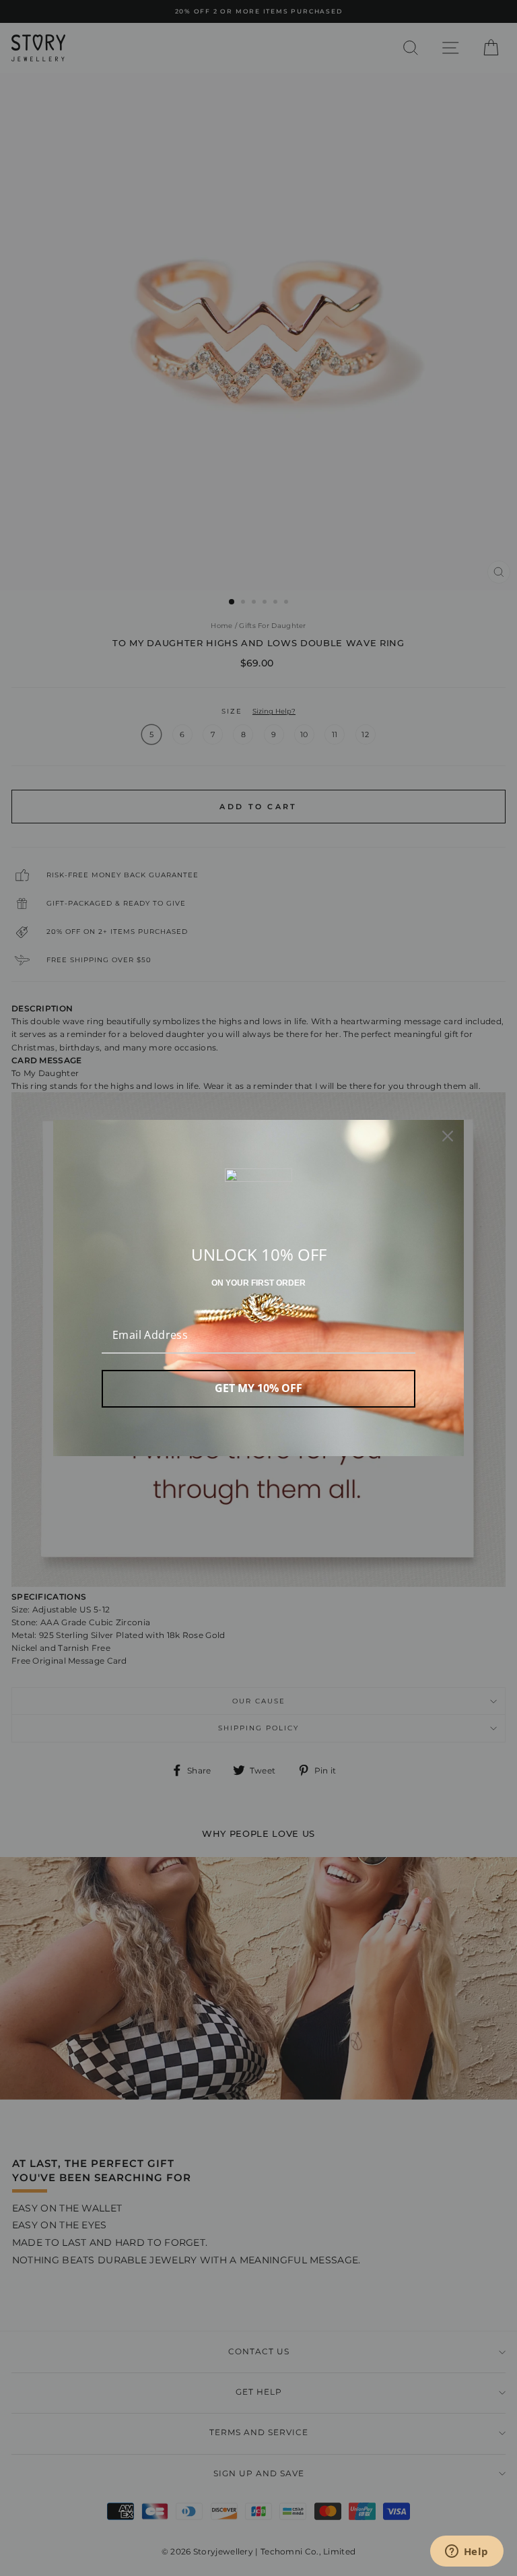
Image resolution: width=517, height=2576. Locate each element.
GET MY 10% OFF (258, 1388)
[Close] (448, 1136)
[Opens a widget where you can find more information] (467, 2552)
